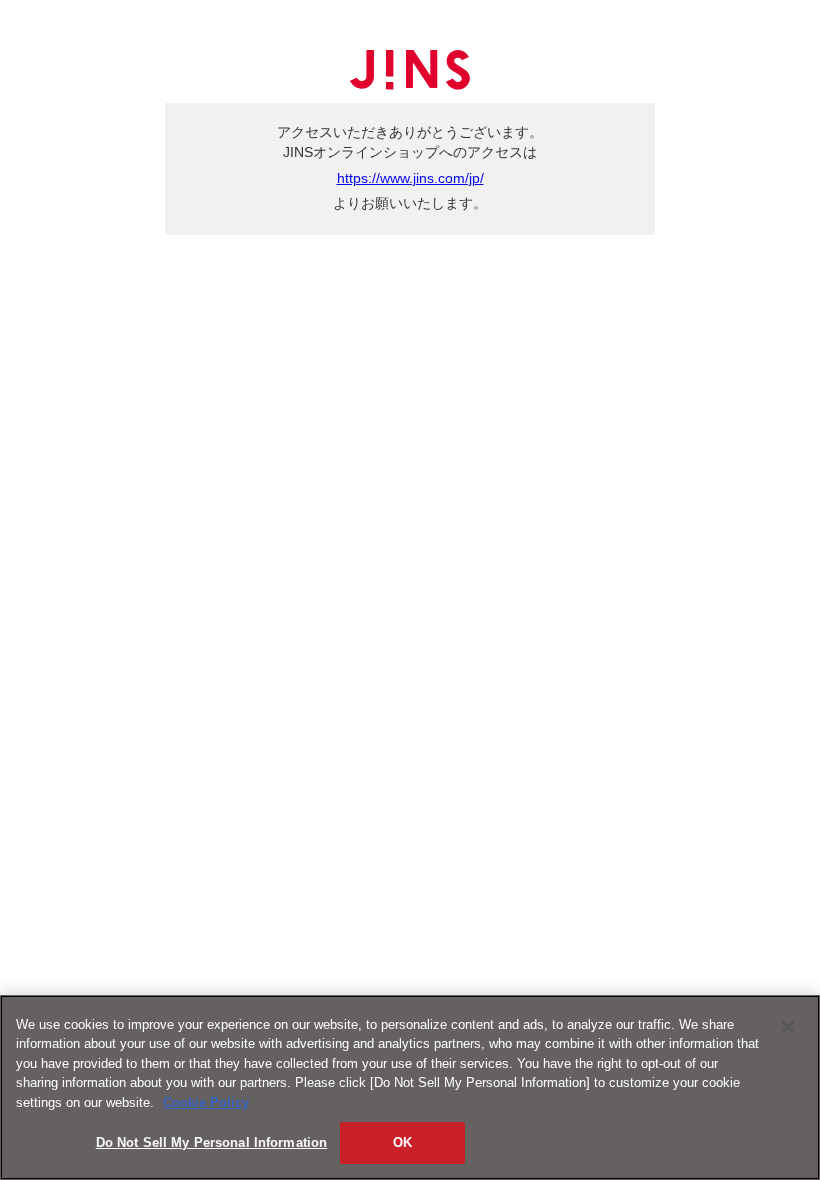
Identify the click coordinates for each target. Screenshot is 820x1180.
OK (402, 1142)
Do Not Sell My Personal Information (212, 1142)
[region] (410, 1087)
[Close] (788, 1027)
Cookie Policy (206, 1102)
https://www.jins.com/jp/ (410, 178)
